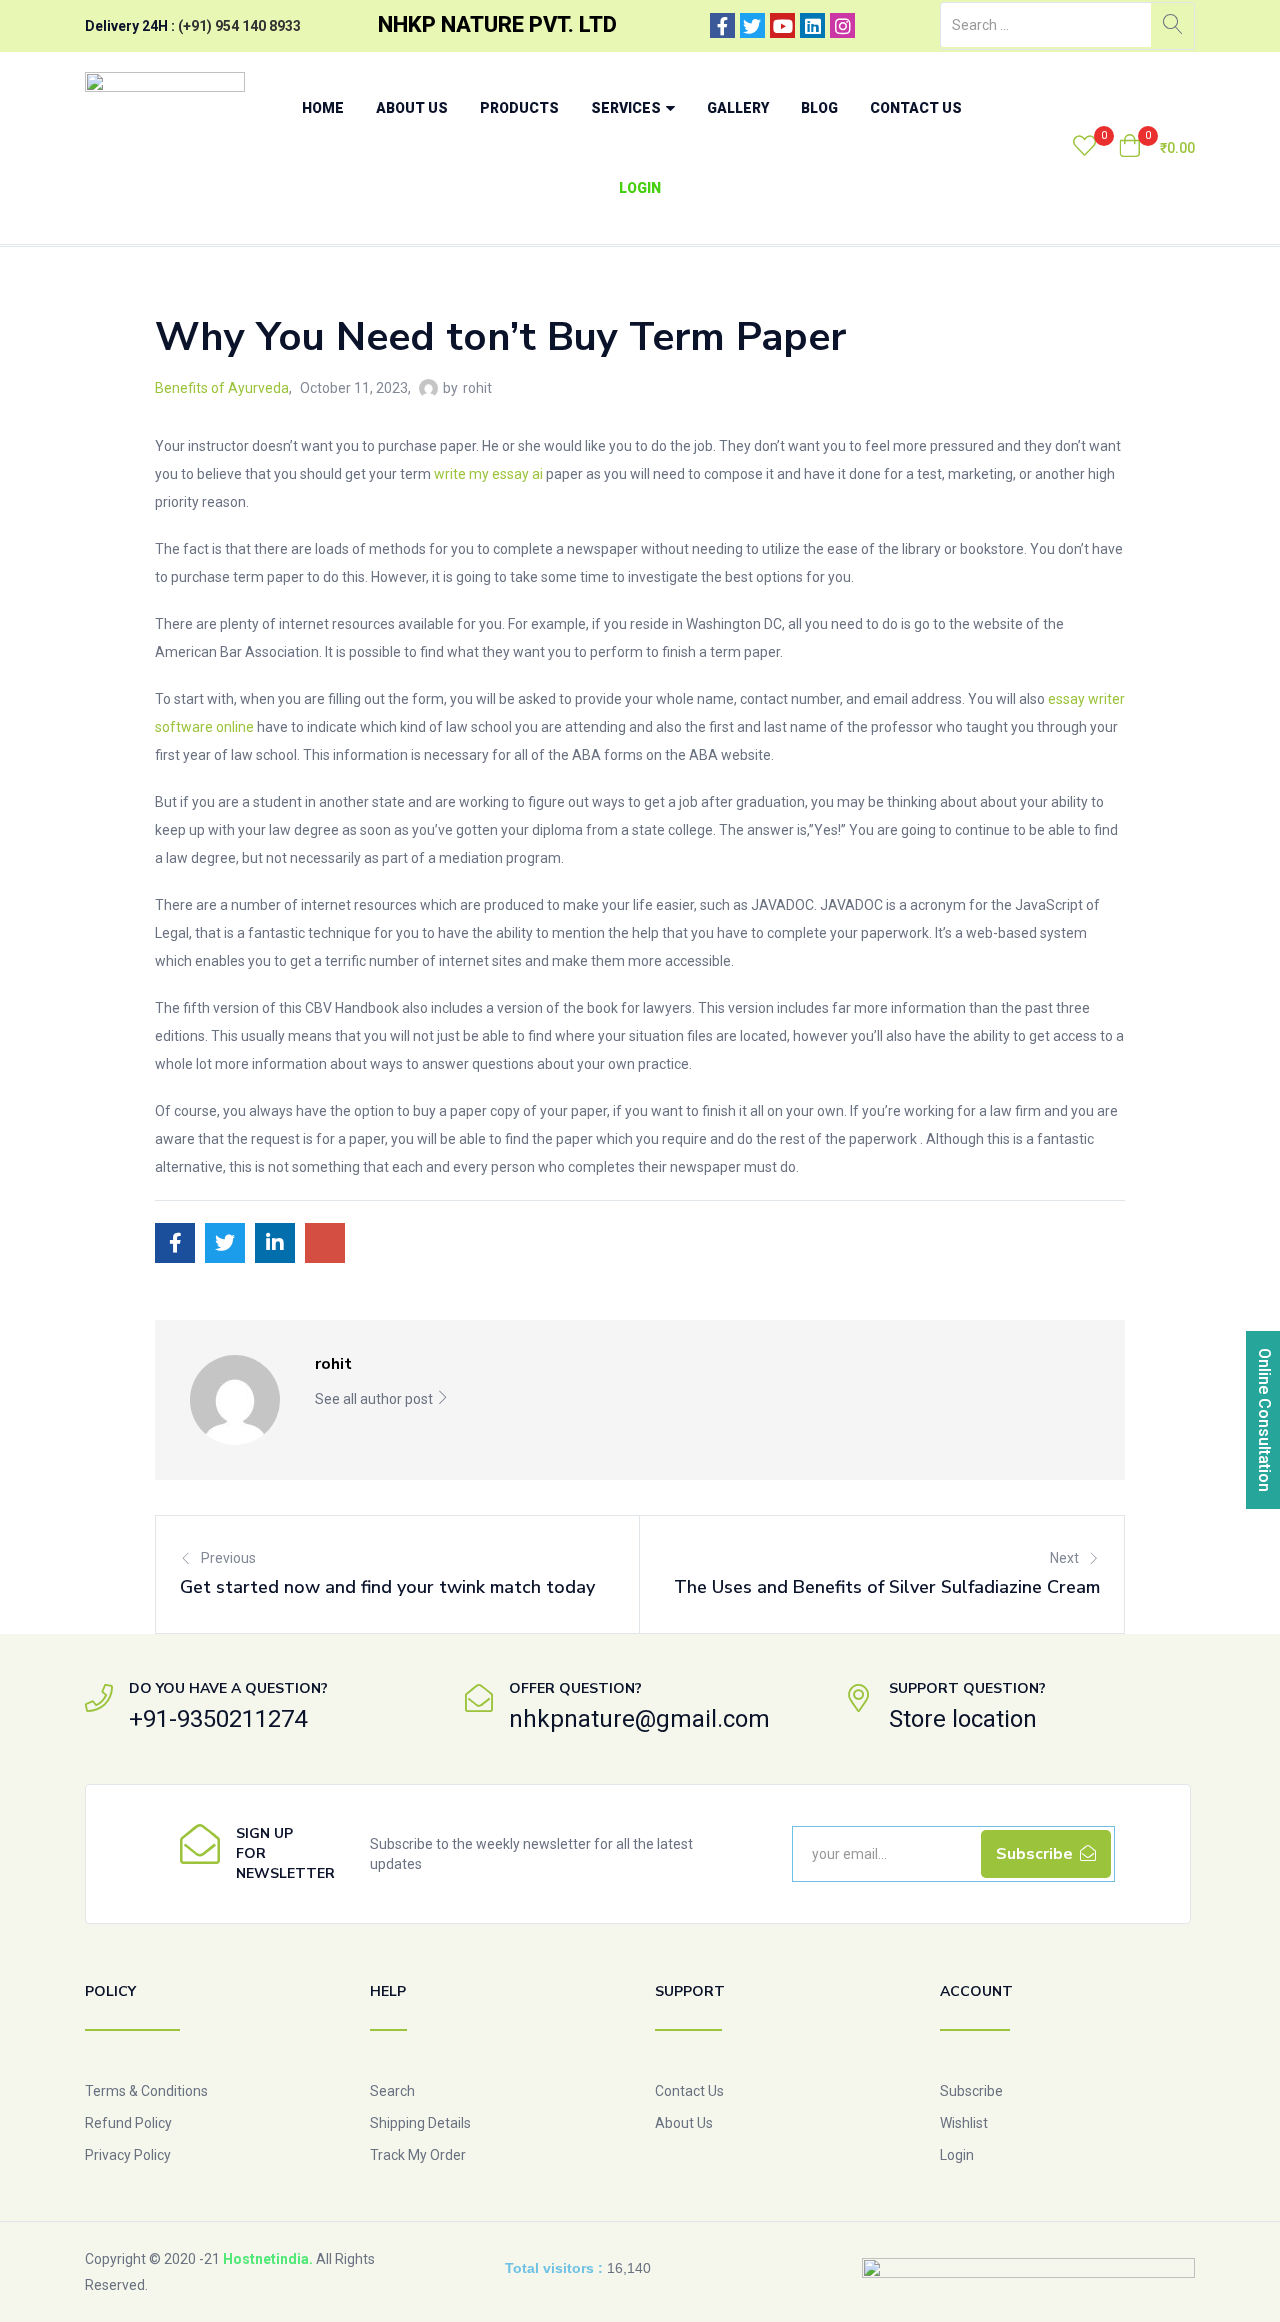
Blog (819, 108)
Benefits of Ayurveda (222, 388)
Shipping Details (420, 2123)
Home (323, 108)
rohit (477, 388)
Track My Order (418, 2155)
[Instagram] (842, 25)
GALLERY (738, 108)
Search (392, 2091)
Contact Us (916, 108)
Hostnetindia (266, 2259)
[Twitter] (752, 25)
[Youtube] (782, 25)
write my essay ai (488, 474)
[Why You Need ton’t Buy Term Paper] (175, 1243)
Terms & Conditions (146, 2091)
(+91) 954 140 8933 (239, 26)
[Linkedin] (812, 25)
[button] (1156, 148)
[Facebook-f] (722, 25)
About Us (412, 108)
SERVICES (627, 108)
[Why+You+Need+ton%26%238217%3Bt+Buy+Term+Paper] (225, 1243)
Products (519, 108)
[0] (1084, 148)
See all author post (375, 1399)
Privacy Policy (128, 2155)
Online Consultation (1264, 1420)
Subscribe (971, 2091)
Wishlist (964, 2123)
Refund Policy (128, 2123)
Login (640, 188)
